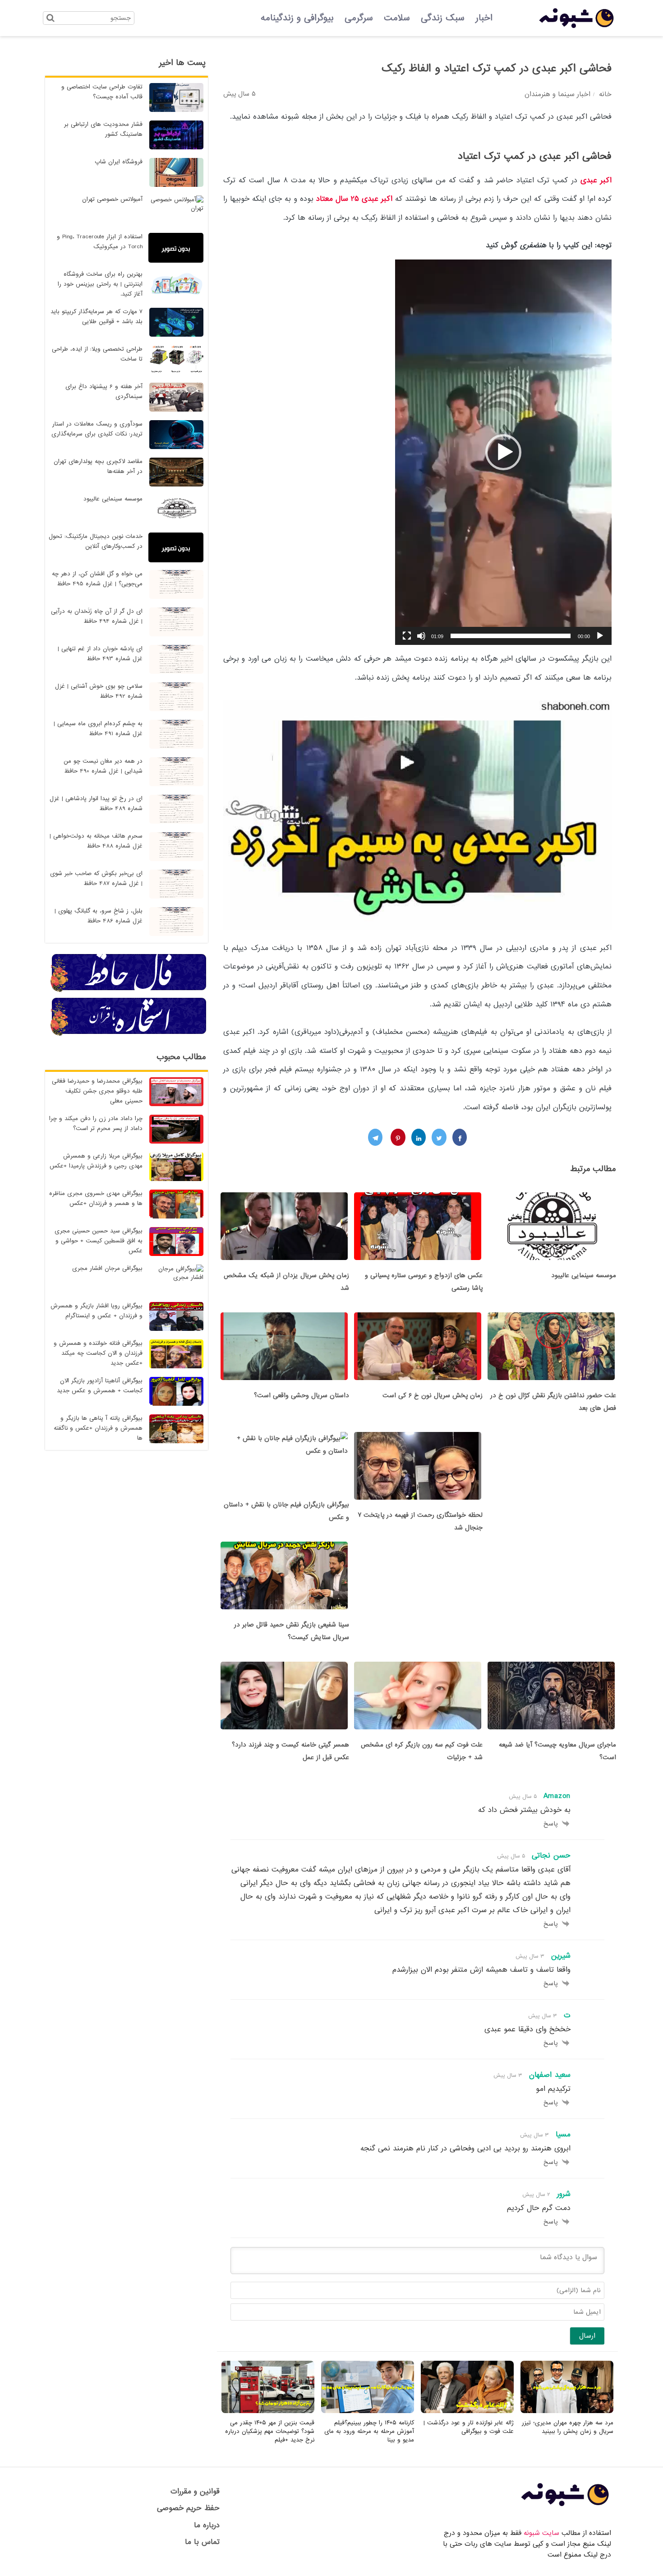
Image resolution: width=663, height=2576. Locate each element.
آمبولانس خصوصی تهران (112, 199)
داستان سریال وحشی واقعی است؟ (302, 1395)
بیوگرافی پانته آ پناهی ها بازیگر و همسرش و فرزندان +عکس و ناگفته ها (98, 1428)
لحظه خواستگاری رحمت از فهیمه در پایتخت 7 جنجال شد (420, 1521)
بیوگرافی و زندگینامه (297, 18)
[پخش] (600, 636)
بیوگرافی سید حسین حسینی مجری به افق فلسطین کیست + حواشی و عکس (99, 1241)
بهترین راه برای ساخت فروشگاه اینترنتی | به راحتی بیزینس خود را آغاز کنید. (100, 284)
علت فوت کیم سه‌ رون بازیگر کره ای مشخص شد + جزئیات (422, 1751)
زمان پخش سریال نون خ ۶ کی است (433, 1395)
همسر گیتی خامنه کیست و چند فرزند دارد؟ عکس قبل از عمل (290, 1751)
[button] (503, 452)
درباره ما (207, 2525)
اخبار (484, 18)
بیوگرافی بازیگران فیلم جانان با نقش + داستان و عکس (286, 1511)
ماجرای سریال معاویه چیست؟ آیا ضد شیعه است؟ (557, 1751)
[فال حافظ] (129, 991)
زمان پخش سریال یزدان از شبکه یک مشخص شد (286, 1282)
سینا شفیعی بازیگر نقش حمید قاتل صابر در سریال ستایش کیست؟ (292, 1631)
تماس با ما (202, 2542)
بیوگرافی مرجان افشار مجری (107, 1268)
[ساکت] (421, 636)
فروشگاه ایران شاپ (119, 162)
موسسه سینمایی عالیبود (584, 1275)
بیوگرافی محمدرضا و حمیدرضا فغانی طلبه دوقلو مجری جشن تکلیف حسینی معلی (97, 1091)
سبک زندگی (443, 18)
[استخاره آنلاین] (129, 1034)
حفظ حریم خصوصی (188, 2508)
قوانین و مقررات (195, 2491)
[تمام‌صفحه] (407, 636)
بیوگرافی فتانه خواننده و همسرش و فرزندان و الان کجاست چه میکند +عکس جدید (98, 1353)
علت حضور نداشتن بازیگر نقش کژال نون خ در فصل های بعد (553, 1402)
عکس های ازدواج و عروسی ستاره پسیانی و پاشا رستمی (424, 1282)
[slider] (511, 636)
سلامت (397, 18)
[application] (503, 452)
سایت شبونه (541, 2533)
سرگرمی (359, 18)
